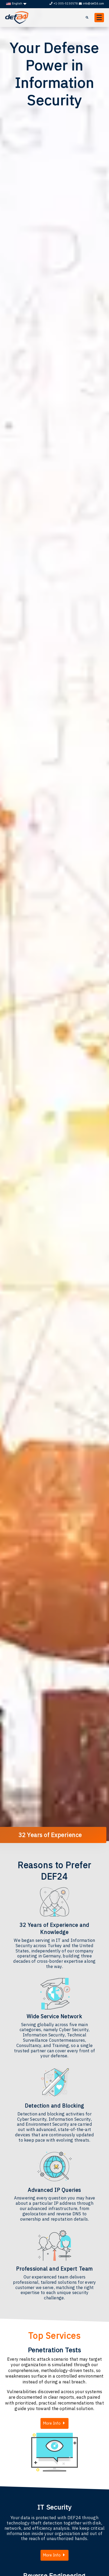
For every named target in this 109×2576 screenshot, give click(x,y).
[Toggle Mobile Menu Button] (99, 18)
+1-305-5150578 (66, 3)
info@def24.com (93, 3)
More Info (52, 2423)
